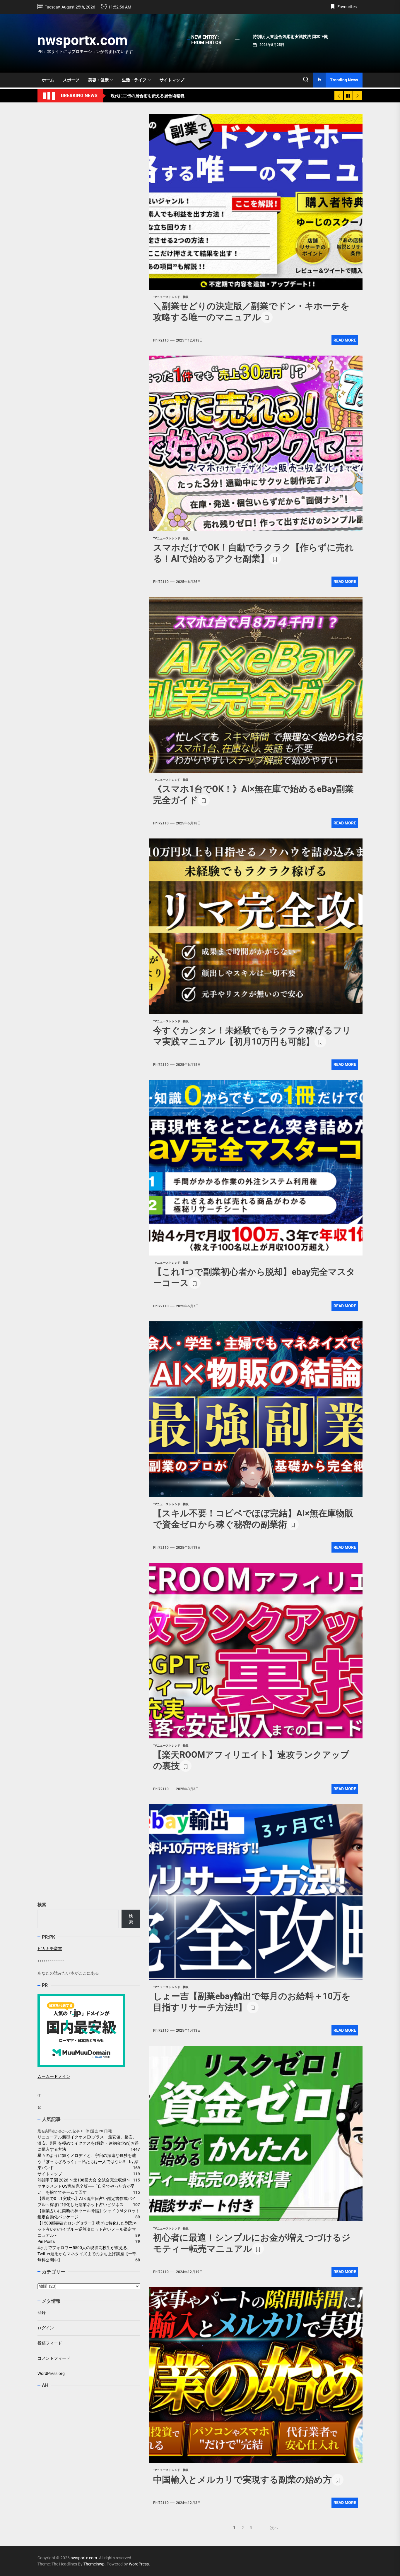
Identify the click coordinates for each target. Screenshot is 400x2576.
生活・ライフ (134, 80)
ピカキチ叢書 (50, 1949)
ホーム (48, 80)
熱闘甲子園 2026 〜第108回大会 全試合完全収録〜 (84, 2180)
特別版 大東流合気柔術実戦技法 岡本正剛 (290, 37)
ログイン (46, 2328)
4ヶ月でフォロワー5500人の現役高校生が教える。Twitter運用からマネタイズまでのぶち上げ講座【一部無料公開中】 (87, 2253)
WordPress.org (51, 2373)
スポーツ (71, 80)
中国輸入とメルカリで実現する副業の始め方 (242, 2480)
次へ (274, 2528)
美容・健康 (98, 80)
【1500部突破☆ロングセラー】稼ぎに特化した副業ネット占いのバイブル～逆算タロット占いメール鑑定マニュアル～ (87, 2229)
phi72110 (161, 340)
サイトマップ (172, 80)
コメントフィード (54, 2358)
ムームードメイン (54, 2076)
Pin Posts (46, 2241)
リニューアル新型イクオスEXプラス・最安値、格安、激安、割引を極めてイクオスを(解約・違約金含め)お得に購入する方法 (88, 2143)
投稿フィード (50, 2343)
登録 (42, 2313)
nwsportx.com (83, 40)
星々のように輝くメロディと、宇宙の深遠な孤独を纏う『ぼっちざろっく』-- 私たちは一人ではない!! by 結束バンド (88, 2161)
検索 (42, 1905)
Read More (345, 340)
